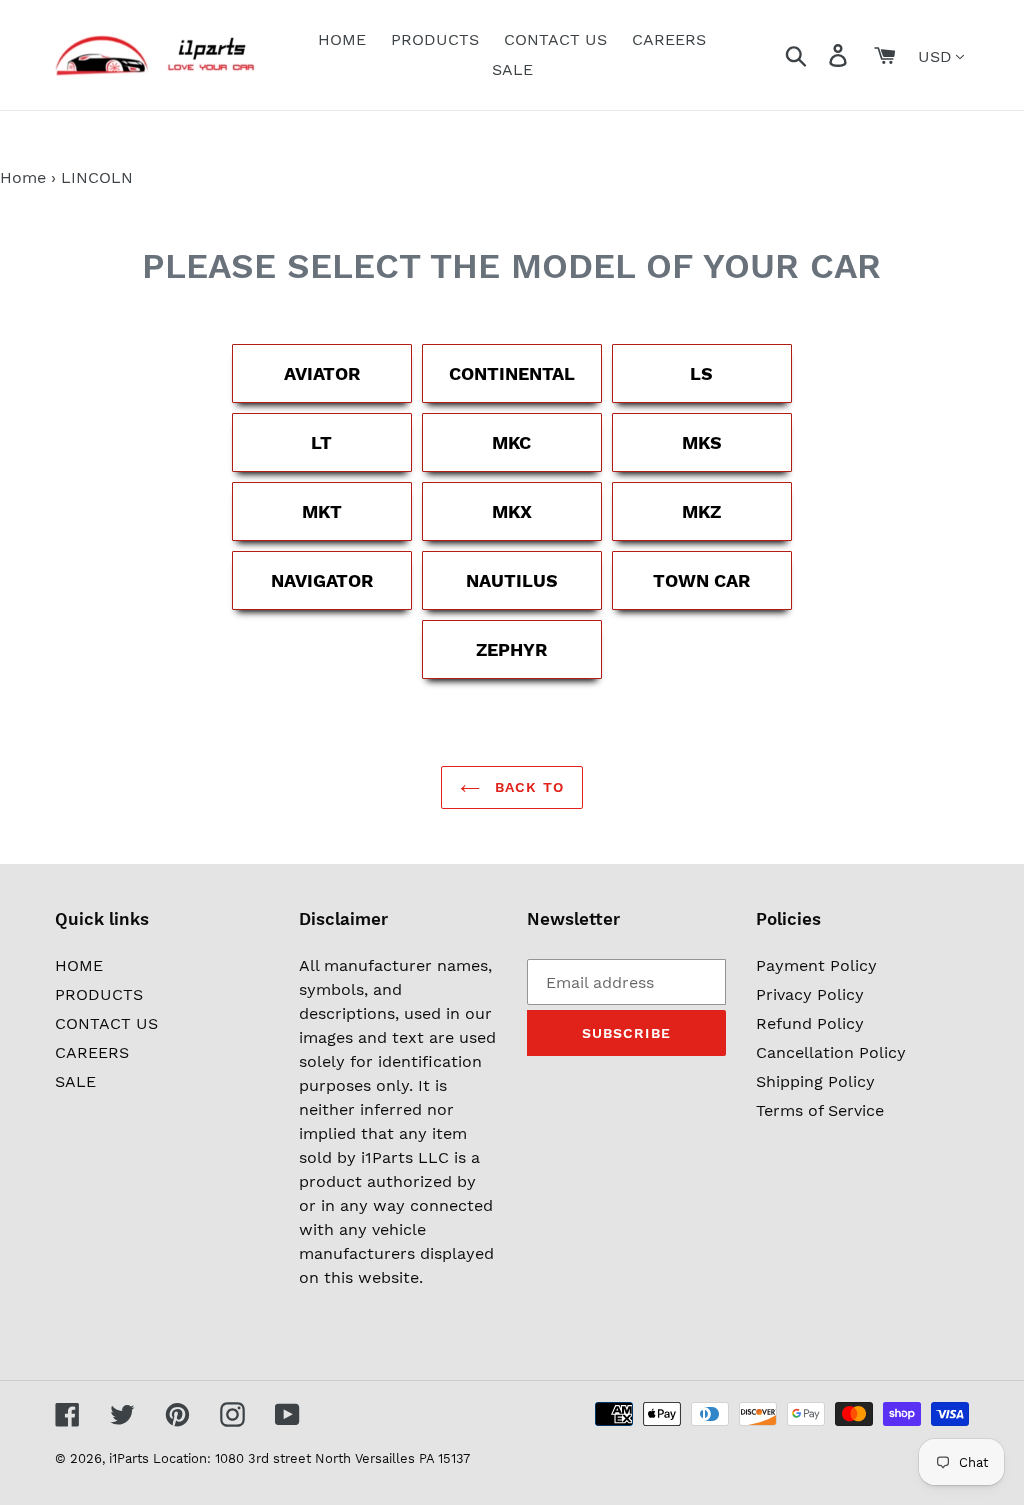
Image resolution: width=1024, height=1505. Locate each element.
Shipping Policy (815, 1081)
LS (701, 373)
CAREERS (92, 1052)
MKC (511, 442)
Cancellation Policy (831, 1052)
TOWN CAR (701, 580)
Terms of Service (820, 1110)
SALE (75, 1081)
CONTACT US (106, 1023)
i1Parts (129, 1458)
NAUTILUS (512, 580)
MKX (512, 511)
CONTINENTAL (512, 373)
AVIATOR (322, 373)
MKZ (701, 511)
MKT (322, 511)
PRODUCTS (99, 994)
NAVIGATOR (322, 580)
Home (23, 177)
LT (321, 442)
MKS (702, 442)
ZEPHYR (511, 649)
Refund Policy (810, 1023)
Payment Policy (816, 965)
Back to (527, 787)
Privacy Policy (810, 994)
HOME (79, 965)
